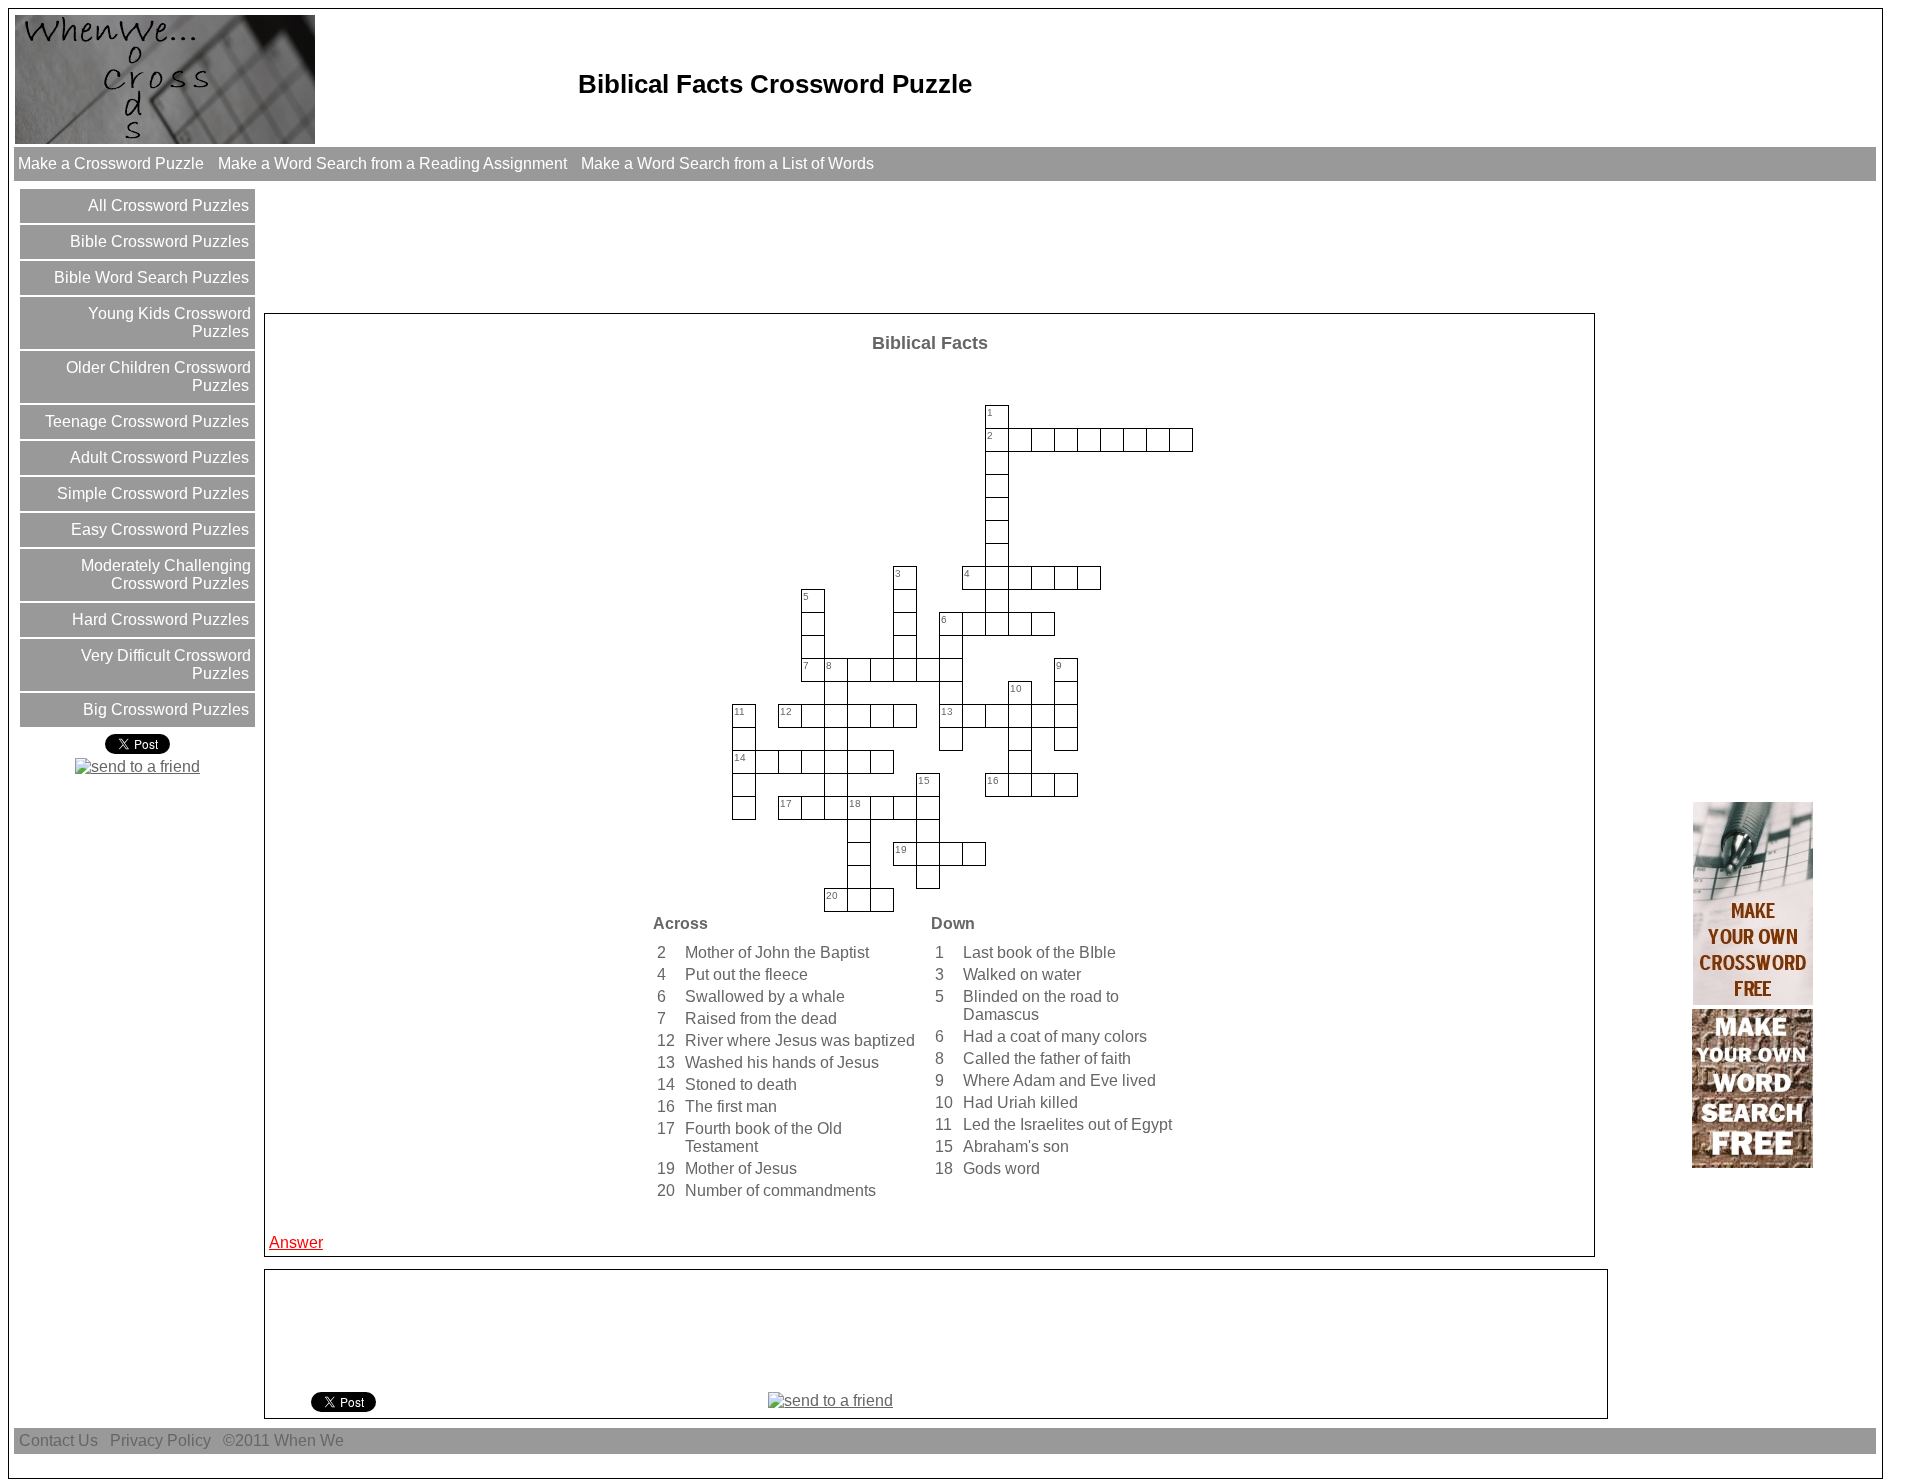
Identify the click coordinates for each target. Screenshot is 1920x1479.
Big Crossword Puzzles (164, 709)
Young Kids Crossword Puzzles (167, 322)
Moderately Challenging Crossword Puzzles (164, 574)
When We (311, 1440)
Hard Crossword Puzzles (158, 619)
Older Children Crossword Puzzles (156, 376)
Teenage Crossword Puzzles (145, 421)
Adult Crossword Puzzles (157, 457)
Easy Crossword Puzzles (158, 529)
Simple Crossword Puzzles (151, 493)
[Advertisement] (631, 246)
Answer (296, 1242)
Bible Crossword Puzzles (157, 241)
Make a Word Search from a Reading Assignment (392, 163)
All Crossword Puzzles (166, 205)
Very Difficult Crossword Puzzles (164, 664)
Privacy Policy (160, 1440)
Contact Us (58, 1440)
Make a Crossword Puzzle (111, 163)
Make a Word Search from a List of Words (727, 163)
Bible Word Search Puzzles (149, 277)
